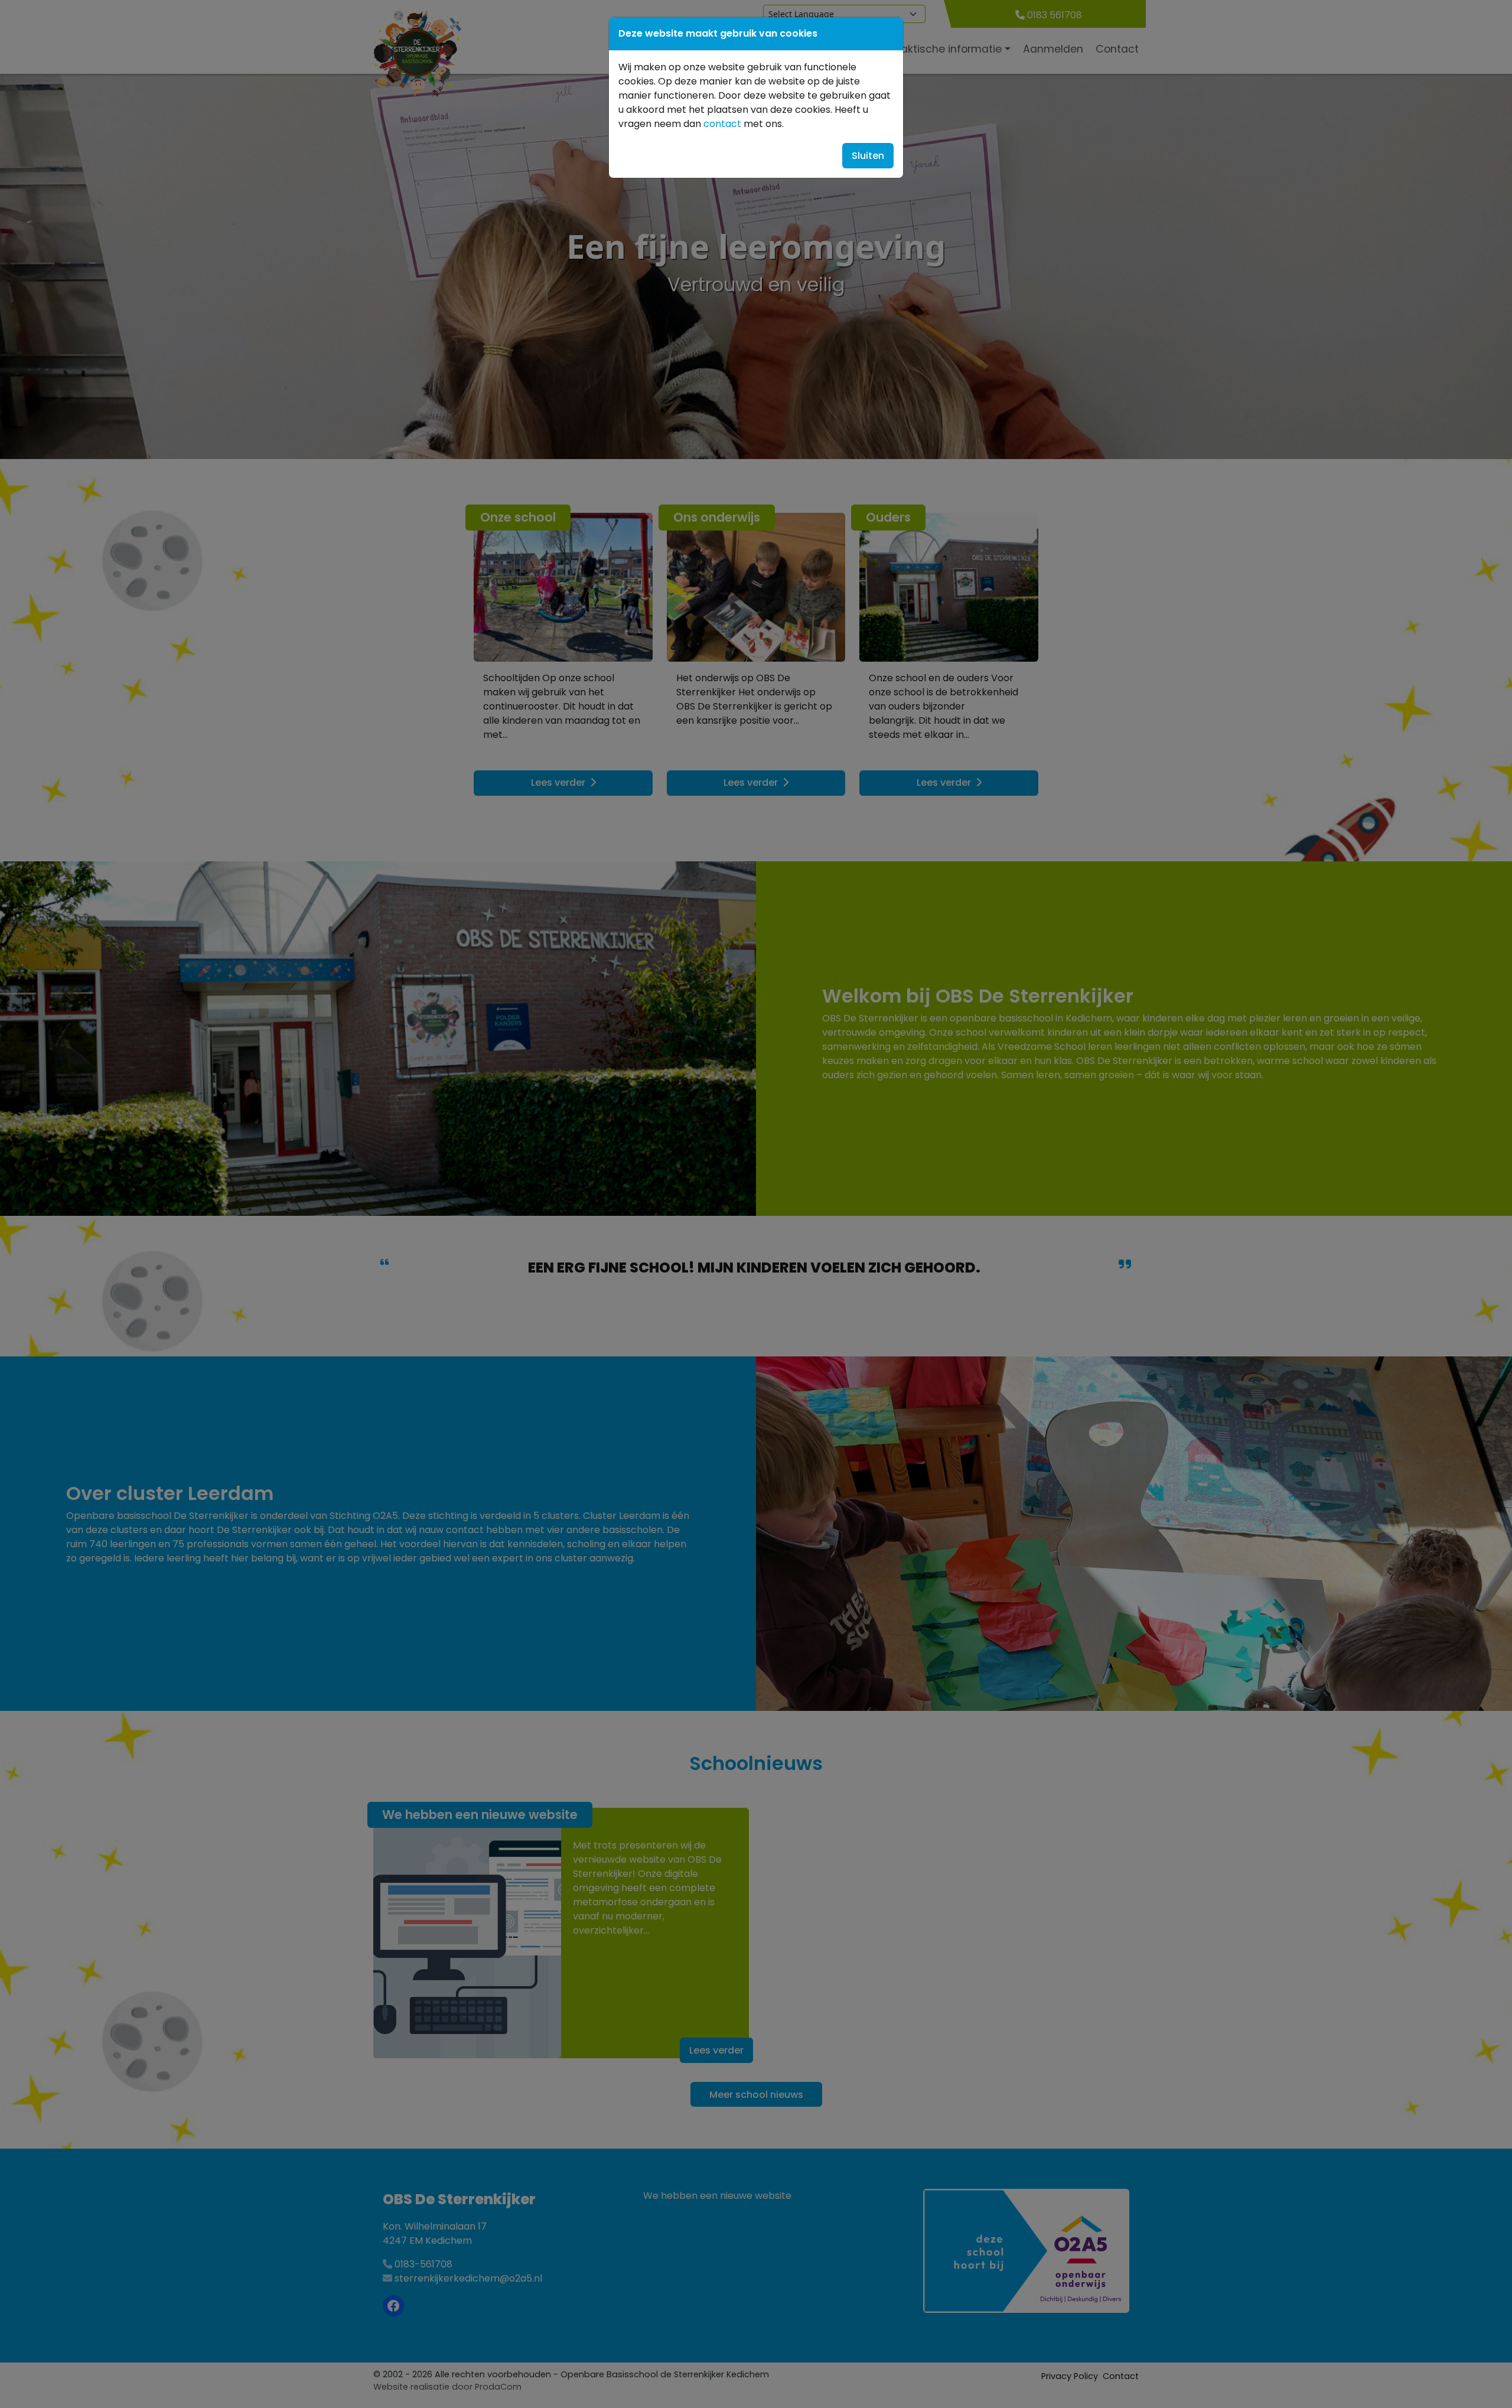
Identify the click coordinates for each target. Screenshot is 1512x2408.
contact (722, 124)
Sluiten (868, 156)
